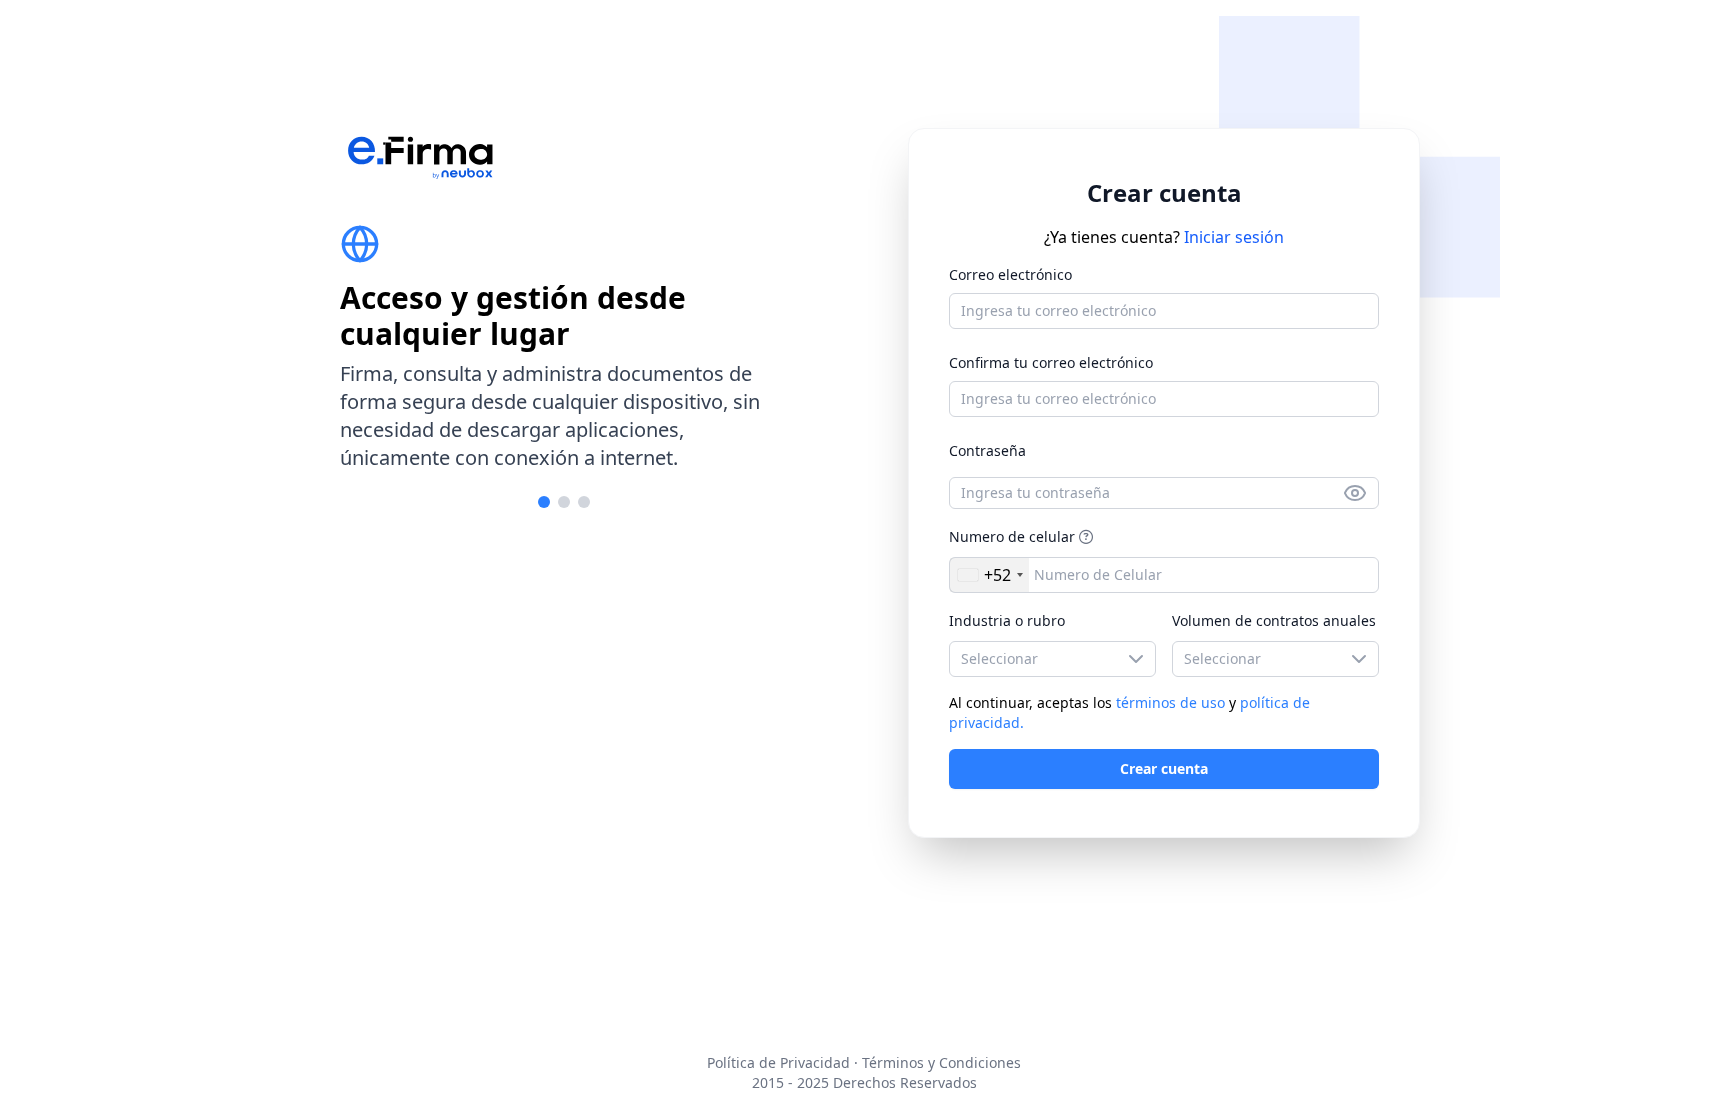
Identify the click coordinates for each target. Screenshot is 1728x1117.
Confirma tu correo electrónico (1051, 362)
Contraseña (987, 450)
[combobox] (989, 575)
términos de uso (1172, 702)
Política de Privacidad (778, 1062)
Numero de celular (1012, 536)
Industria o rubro (1007, 620)
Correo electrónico (1010, 274)
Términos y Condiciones (941, 1062)
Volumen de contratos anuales (1274, 620)
